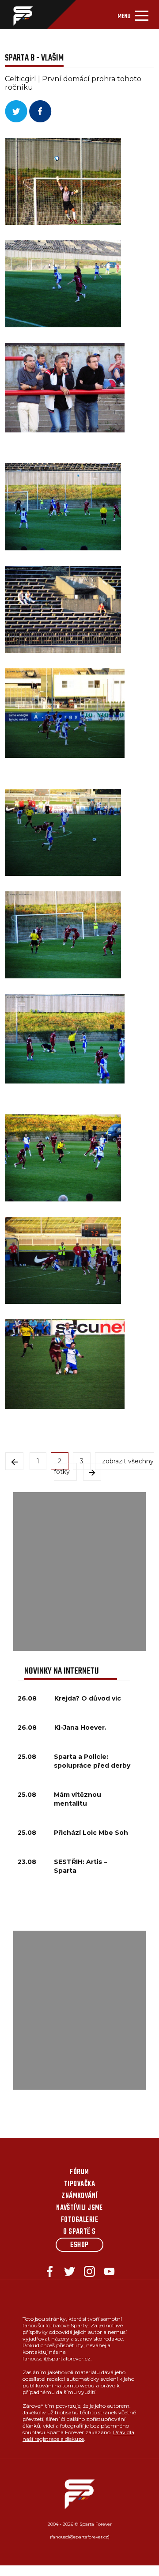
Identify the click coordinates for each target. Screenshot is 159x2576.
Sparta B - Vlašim (34, 58)
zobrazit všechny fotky (104, 1466)
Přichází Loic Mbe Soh (91, 1833)
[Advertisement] (79, 1572)
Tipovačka (79, 2184)
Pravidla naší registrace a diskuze (78, 2436)
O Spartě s (79, 2232)
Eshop (79, 2245)
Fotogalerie (79, 2220)
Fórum (79, 2172)
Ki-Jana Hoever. (80, 1727)
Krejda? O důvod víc (88, 1698)
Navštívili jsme (79, 2208)
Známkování (79, 2196)
